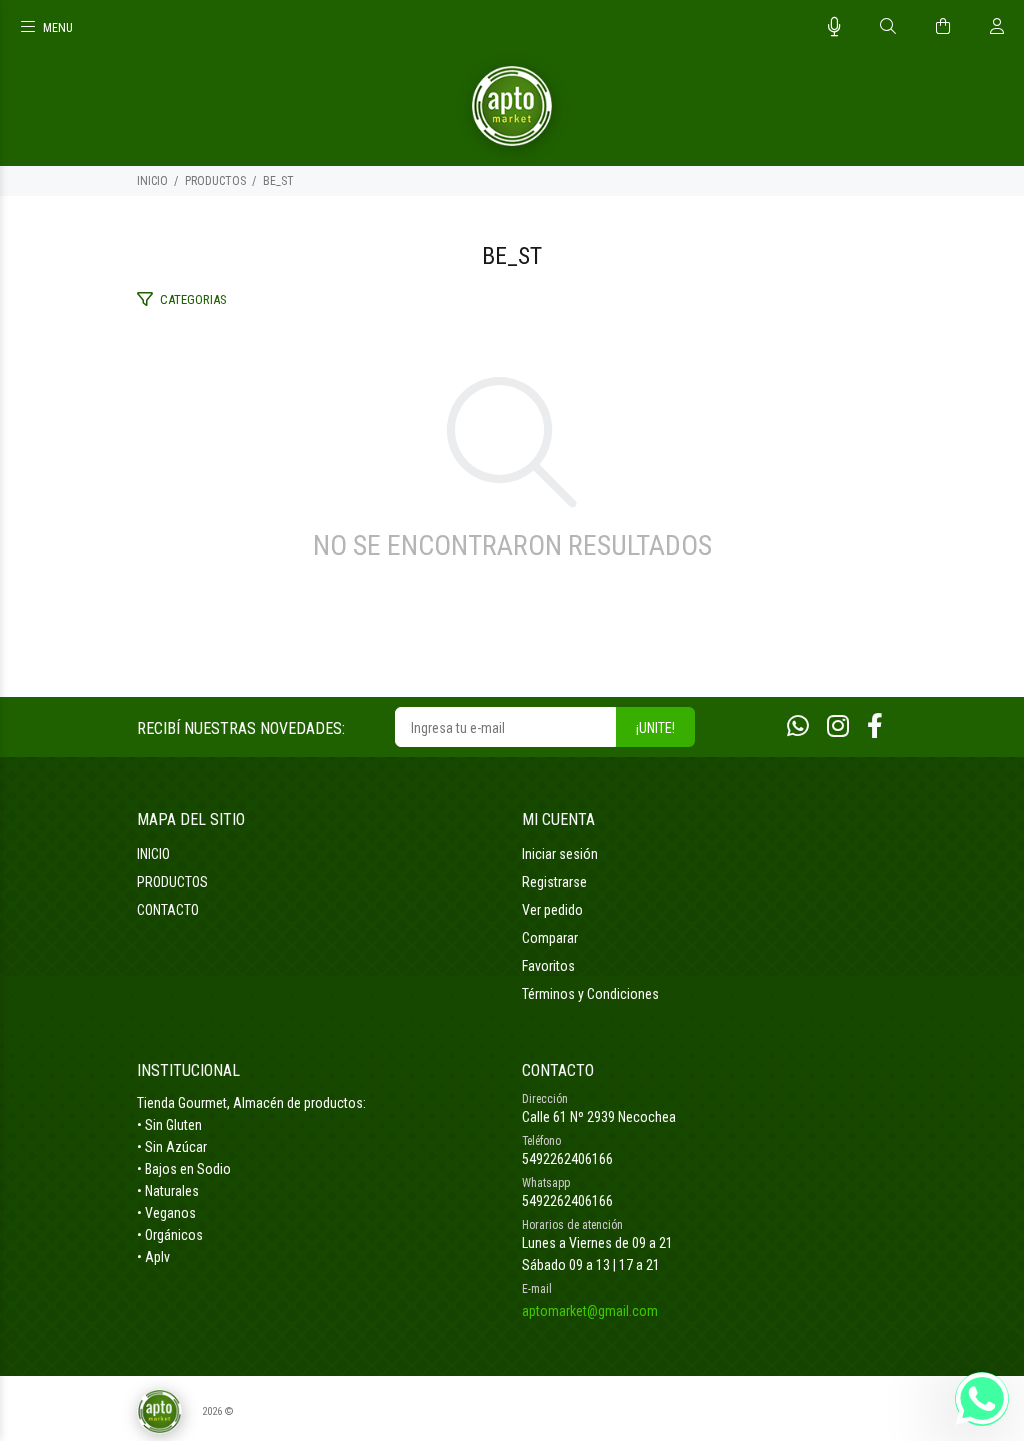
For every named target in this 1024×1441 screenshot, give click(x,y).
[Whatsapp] (798, 726)
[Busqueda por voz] (834, 27)
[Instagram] (838, 726)
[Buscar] (888, 27)
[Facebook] (875, 726)
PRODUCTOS (215, 181)
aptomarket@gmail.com (590, 1311)
